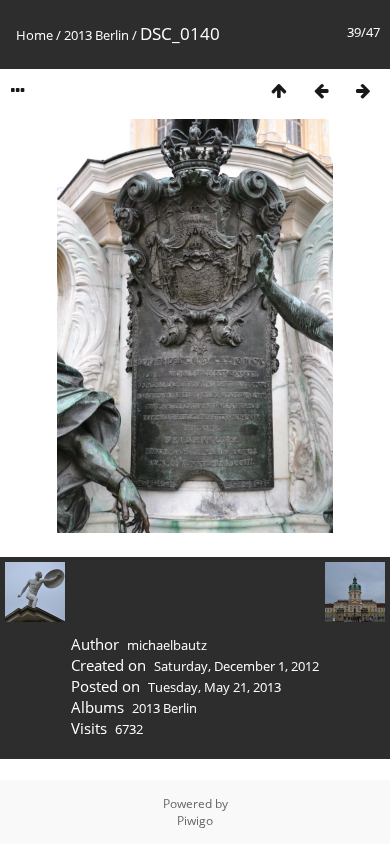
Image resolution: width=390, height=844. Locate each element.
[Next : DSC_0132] (363, 90)
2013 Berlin (96, 35)
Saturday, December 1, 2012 (236, 666)
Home (34, 35)
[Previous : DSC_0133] (321, 90)
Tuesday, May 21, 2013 (214, 687)
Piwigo (195, 820)
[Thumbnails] (279, 90)
